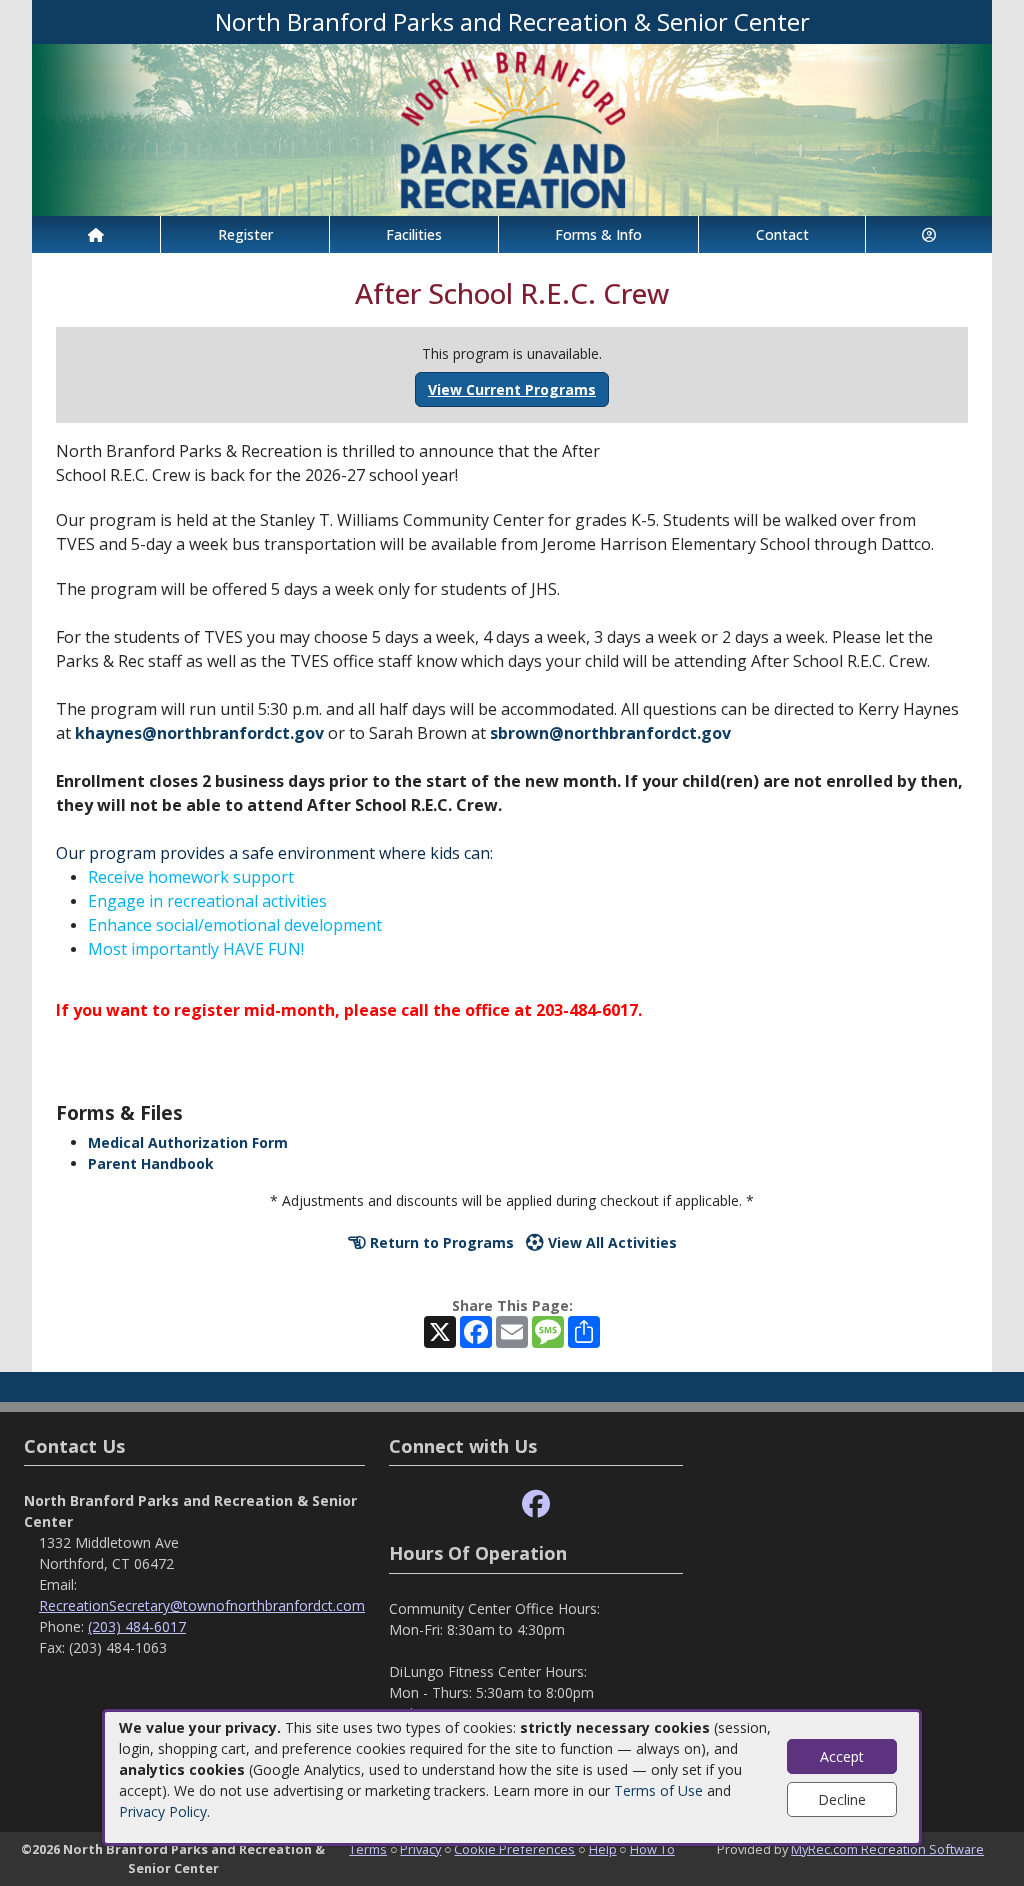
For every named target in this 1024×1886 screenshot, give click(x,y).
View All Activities (610, 1242)
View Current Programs (512, 389)
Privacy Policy (163, 1811)
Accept (842, 1756)
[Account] (929, 234)
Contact (782, 234)
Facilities (414, 234)
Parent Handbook (151, 1163)
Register (245, 234)
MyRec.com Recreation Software (887, 1849)
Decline (842, 1799)
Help (603, 1849)
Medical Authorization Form (188, 1142)
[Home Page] (96, 234)
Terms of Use (658, 1790)
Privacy (420, 1849)
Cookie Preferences (514, 1849)
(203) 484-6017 (137, 1626)
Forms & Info (598, 234)
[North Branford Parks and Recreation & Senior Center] (512, 128)
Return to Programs (440, 1242)
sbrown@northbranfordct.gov (610, 733)
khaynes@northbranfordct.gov (197, 733)
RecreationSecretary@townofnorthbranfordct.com (202, 1605)
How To (652, 1849)
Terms (368, 1849)
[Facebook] (536, 1504)
